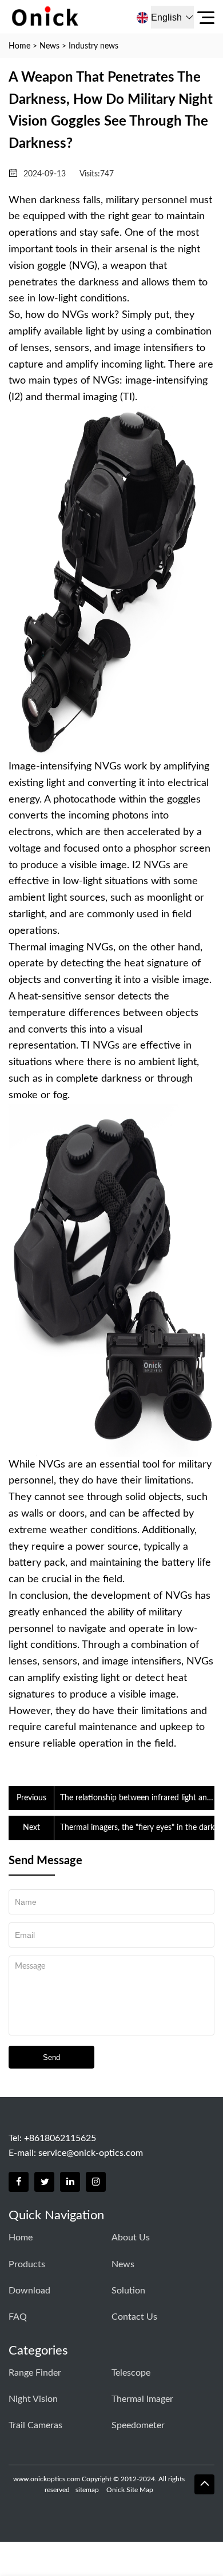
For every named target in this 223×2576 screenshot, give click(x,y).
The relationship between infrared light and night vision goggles (136, 1799)
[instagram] (96, 2182)
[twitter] (44, 2182)
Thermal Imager (142, 2399)
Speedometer (138, 2425)
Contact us (134, 2317)
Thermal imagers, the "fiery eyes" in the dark (137, 1828)
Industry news (93, 46)
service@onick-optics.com (91, 2153)
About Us (131, 2238)
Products (27, 2264)
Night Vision (33, 2399)
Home (19, 46)
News (49, 46)
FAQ (18, 2317)
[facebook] (19, 2182)
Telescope (131, 2373)
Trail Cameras (35, 2425)
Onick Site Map (130, 2490)
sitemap (87, 2490)
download (29, 2291)
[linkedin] (70, 2182)
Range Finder (35, 2373)
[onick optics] (80, 17)
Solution (128, 2291)
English (166, 17)
